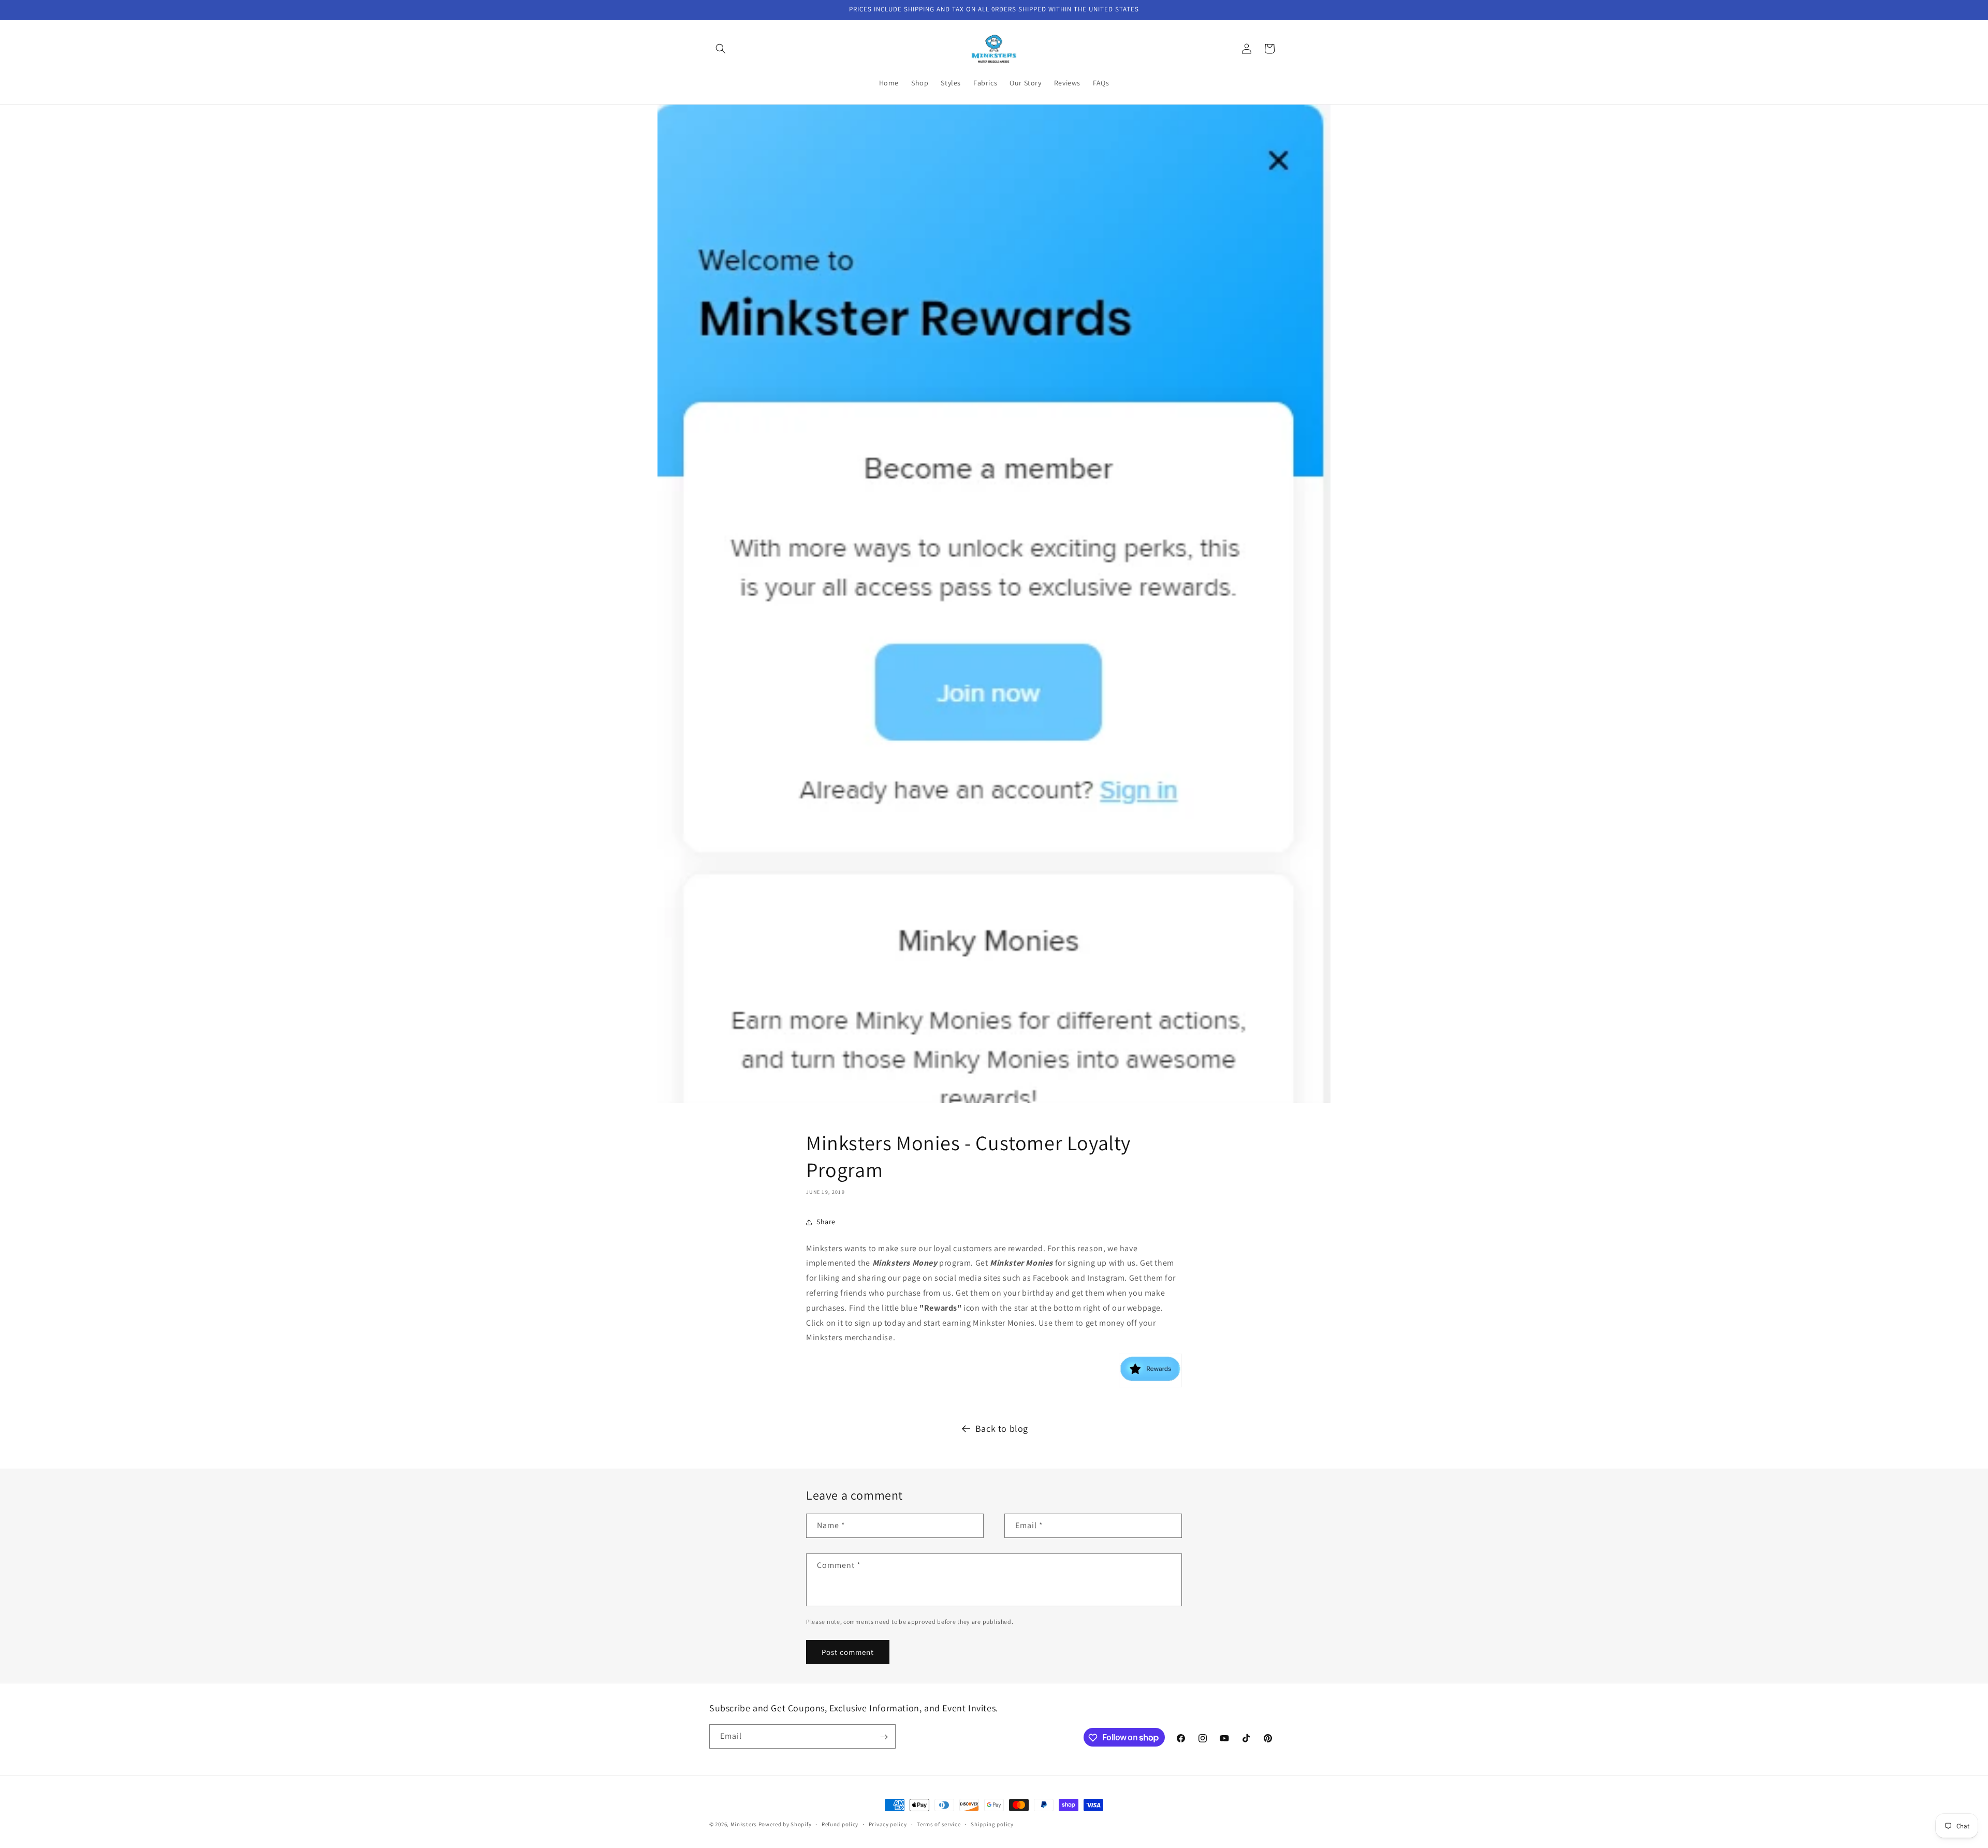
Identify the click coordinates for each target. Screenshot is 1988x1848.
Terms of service (939, 1824)
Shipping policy (992, 1824)
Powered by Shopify (785, 1824)
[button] (721, 49)
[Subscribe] (884, 1737)
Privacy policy (888, 1824)
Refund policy (840, 1824)
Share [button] (826, 1222)
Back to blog (1002, 1428)
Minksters (744, 1824)
